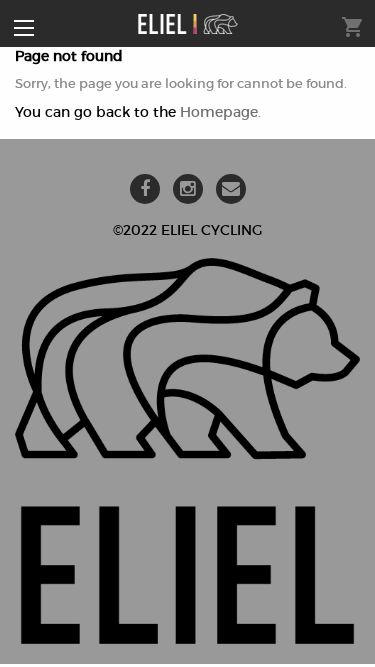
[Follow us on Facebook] (145, 189)
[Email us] (231, 189)
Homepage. (220, 112)
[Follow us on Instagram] (188, 189)
